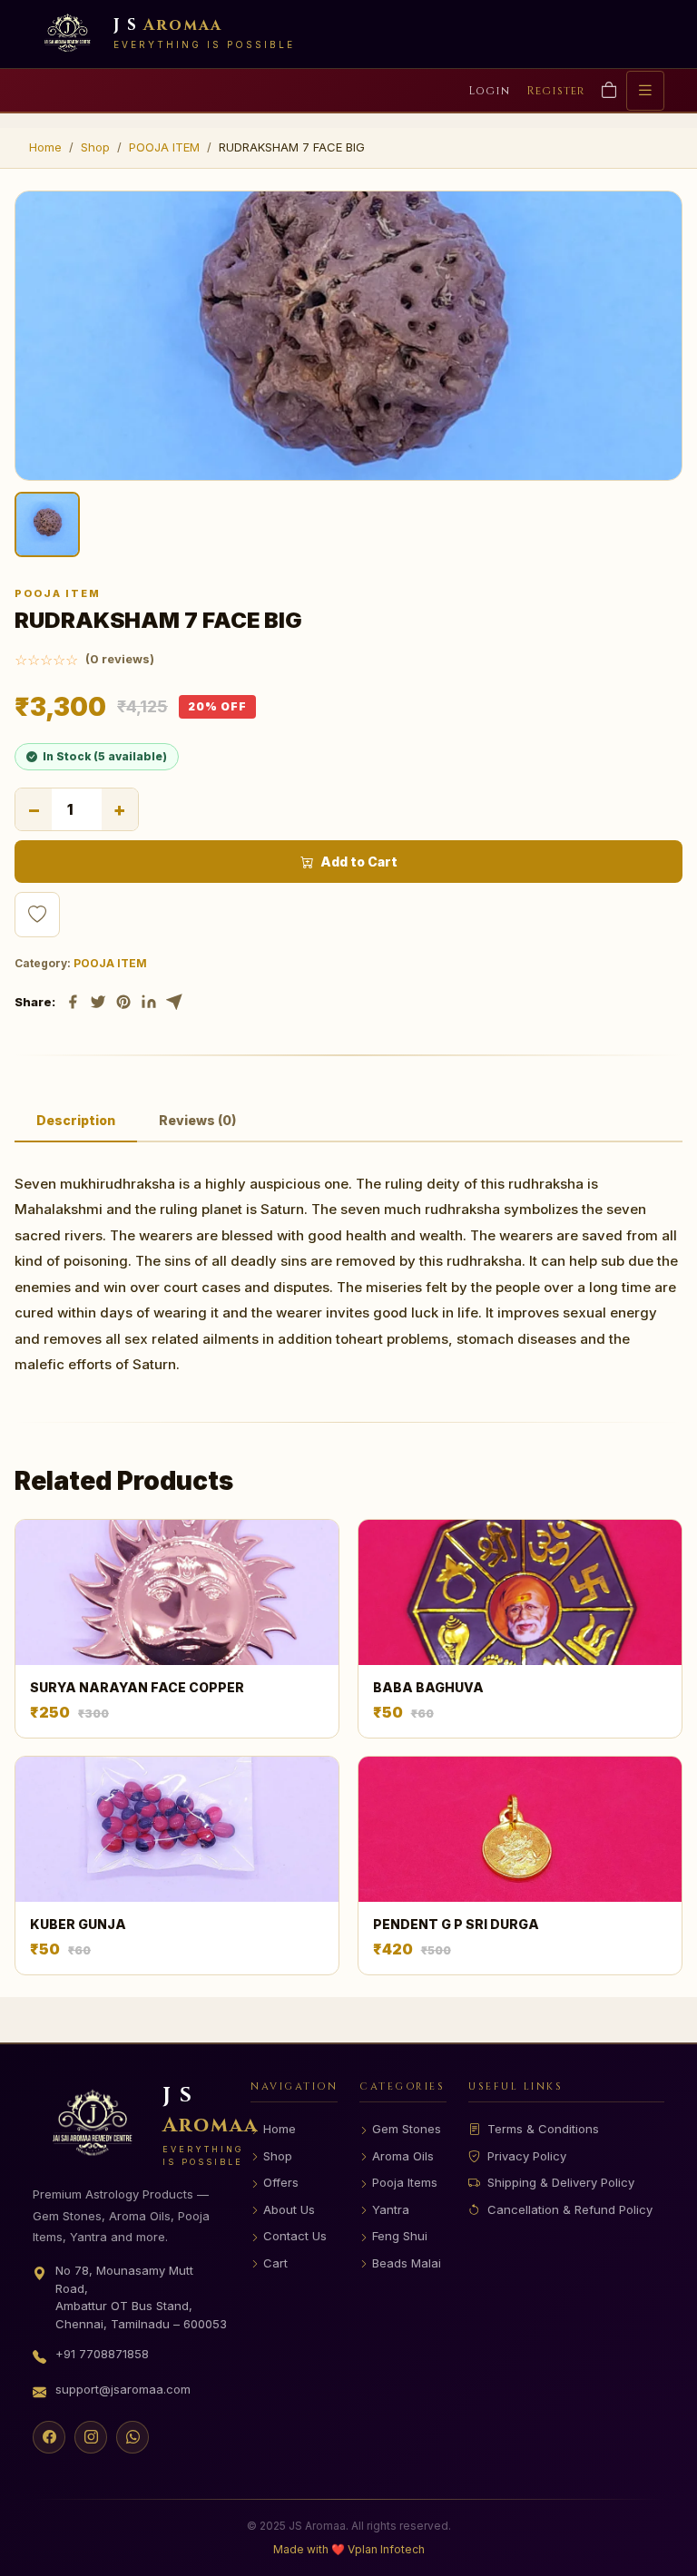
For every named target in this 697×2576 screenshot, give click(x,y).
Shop (95, 147)
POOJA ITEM (164, 147)
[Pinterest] (123, 1002)
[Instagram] (91, 2437)
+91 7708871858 (102, 2354)
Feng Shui (400, 2236)
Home (45, 147)
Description (76, 1120)
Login (489, 91)
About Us (289, 2209)
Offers (281, 2182)
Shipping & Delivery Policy (561, 2182)
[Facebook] (73, 1002)
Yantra (391, 2209)
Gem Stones (407, 2129)
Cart (275, 2263)
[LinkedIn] (149, 1002)
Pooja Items (405, 2182)
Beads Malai (407, 2263)
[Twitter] (98, 1002)
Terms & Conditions (543, 2129)
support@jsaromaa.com (123, 2389)
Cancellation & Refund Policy (570, 2209)
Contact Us (295, 2236)
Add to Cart (359, 862)
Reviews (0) (197, 1120)
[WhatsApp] (133, 2437)
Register (555, 91)
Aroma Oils (403, 2156)
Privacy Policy (527, 2156)
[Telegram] (174, 1002)
